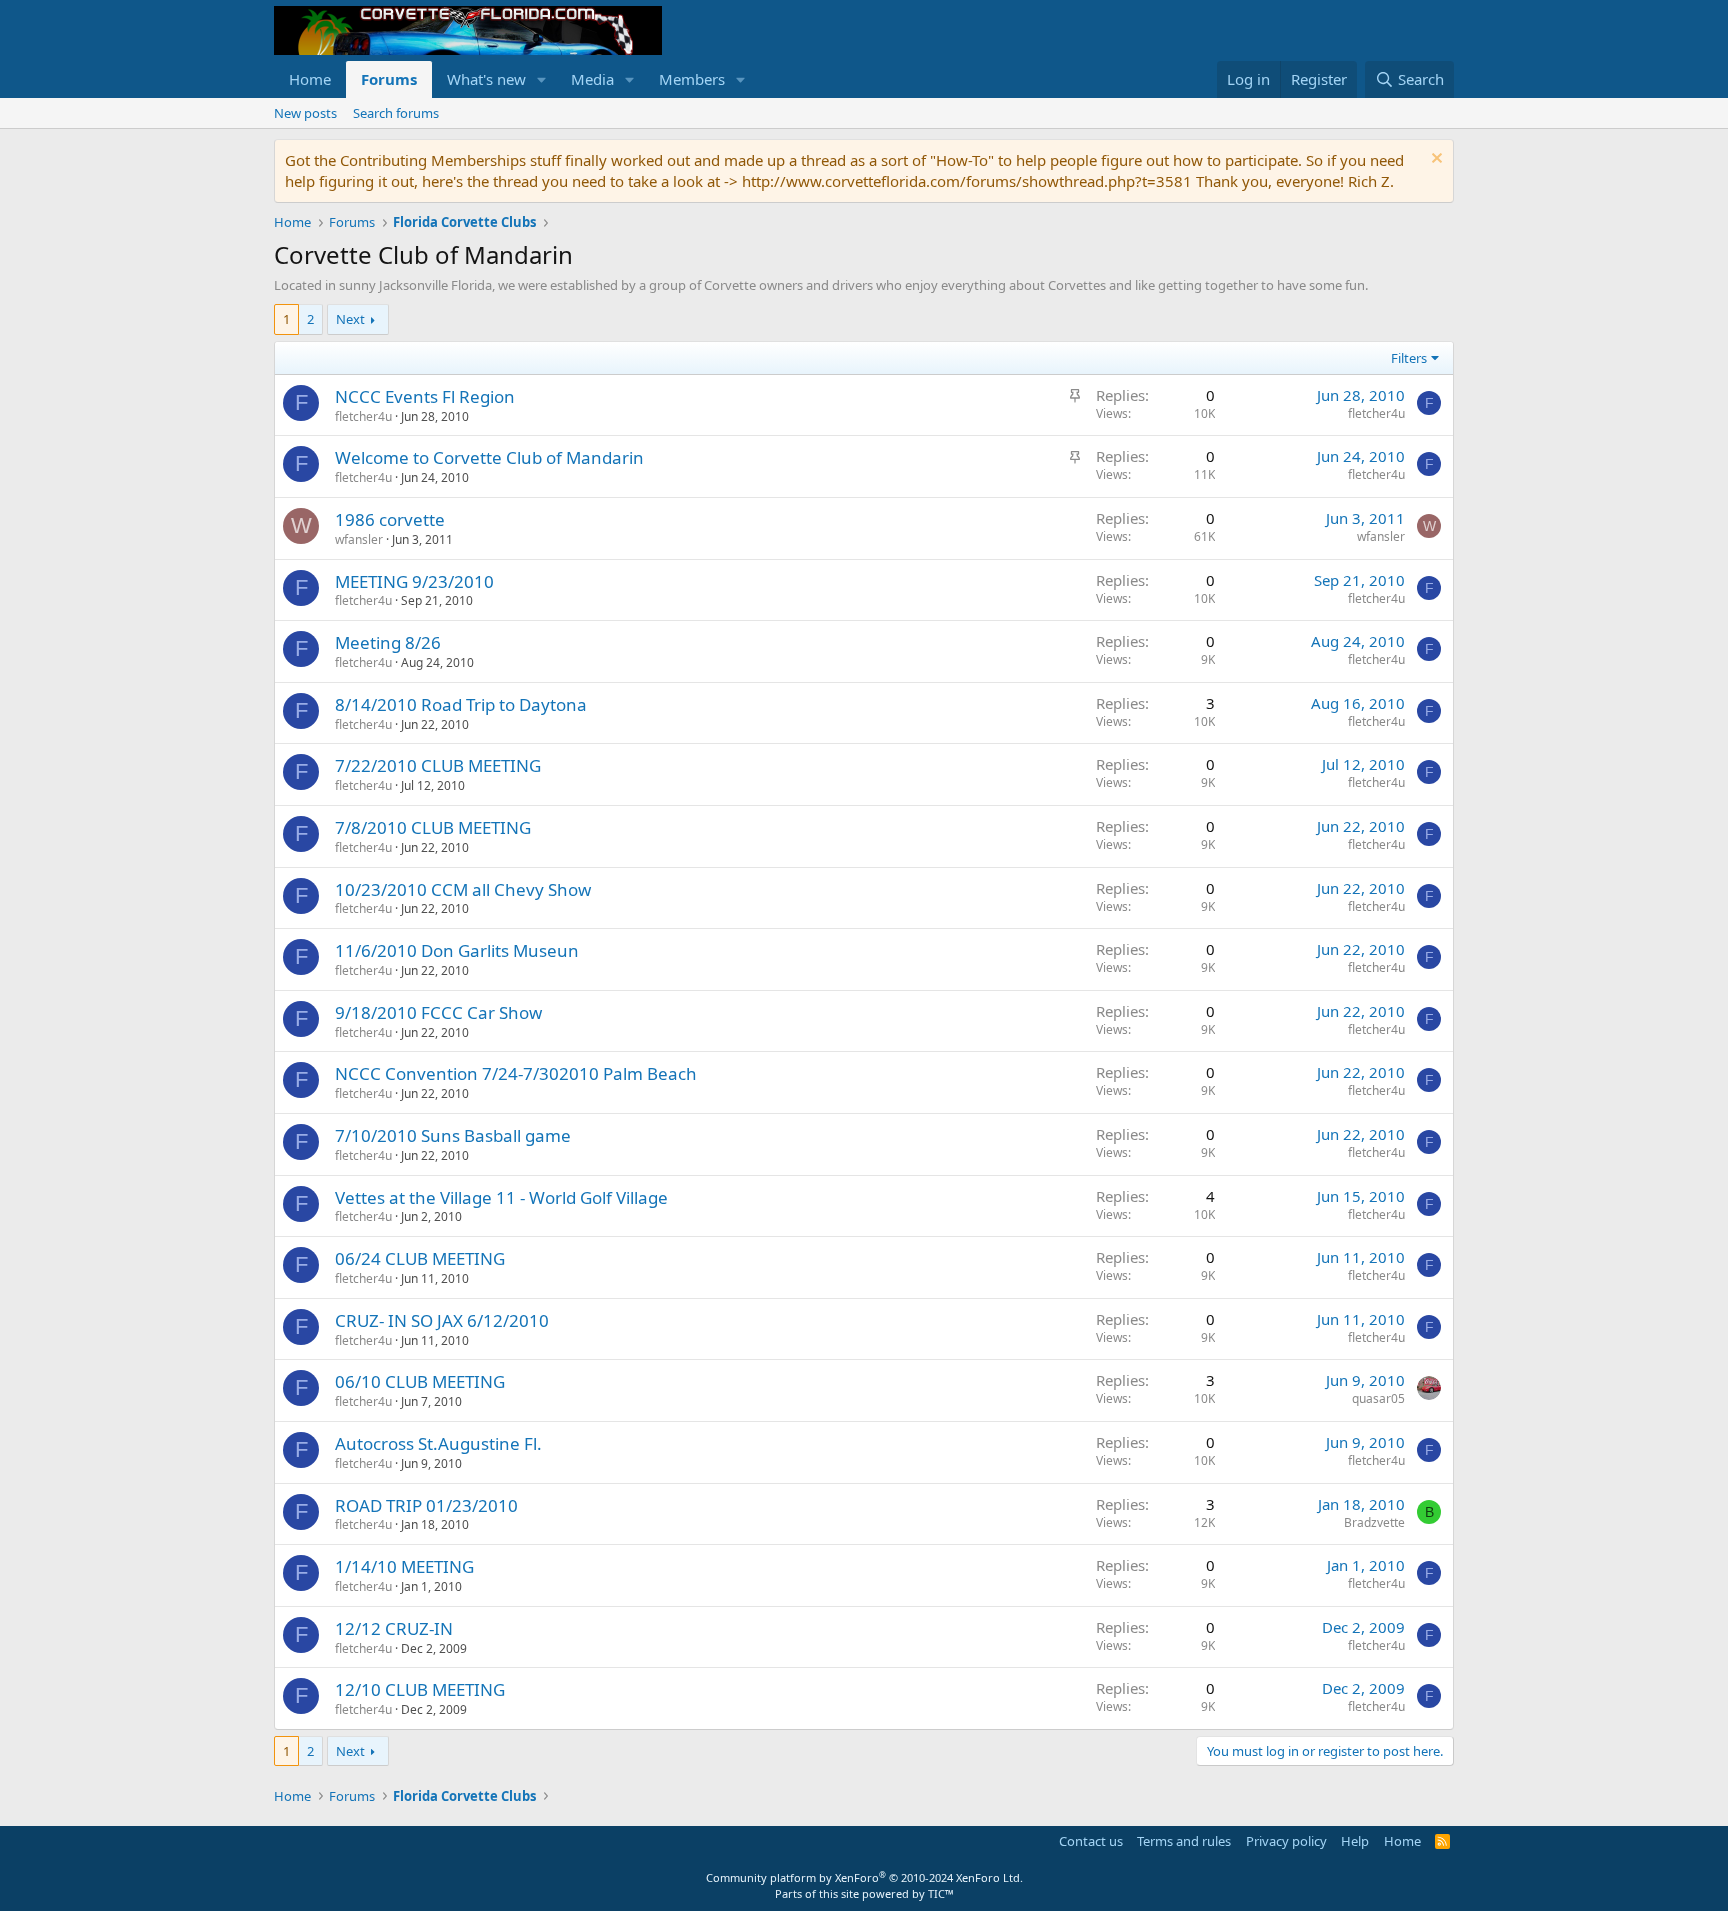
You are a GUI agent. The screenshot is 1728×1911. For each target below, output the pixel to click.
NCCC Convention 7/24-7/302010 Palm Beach (516, 1073)
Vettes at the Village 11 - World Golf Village (501, 1197)
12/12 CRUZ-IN (394, 1628)
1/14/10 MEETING (404, 1566)
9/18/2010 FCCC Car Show (438, 1012)
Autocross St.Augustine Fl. (438, 1443)
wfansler (359, 539)
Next (350, 319)
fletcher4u (363, 416)
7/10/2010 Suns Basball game (453, 1135)
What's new (486, 79)
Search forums (396, 113)
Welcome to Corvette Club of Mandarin (489, 457)
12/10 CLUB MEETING (420, 1689)
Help (1355, 1841)
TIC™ (941, 1893)
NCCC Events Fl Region (425, 396)
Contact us (1091, 1841)
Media (592, 79)
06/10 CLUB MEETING (420, 1381)
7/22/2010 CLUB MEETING (438, 765)
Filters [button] (1409, 358)
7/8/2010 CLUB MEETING (433, 827)
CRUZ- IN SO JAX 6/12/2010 (442, 1320)
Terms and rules (1184, 1841)
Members (692, 79)
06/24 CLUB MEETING (420, 1258)
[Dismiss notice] (1434, 160)
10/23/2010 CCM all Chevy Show (463, 889)
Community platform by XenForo (864, 1877)
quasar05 (1378, 1398)
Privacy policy (1286, 1841)
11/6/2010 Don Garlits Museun (457, 950)
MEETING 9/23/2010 (414, 581)
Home (310, 79)
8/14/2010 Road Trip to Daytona (461, 704)
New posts (305, 113)
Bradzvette (1374, 1522)
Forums (389, 79)
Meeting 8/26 (388, 642)
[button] (542, 79)
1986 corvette (390, 519)
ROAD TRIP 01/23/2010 (426, 1505)
